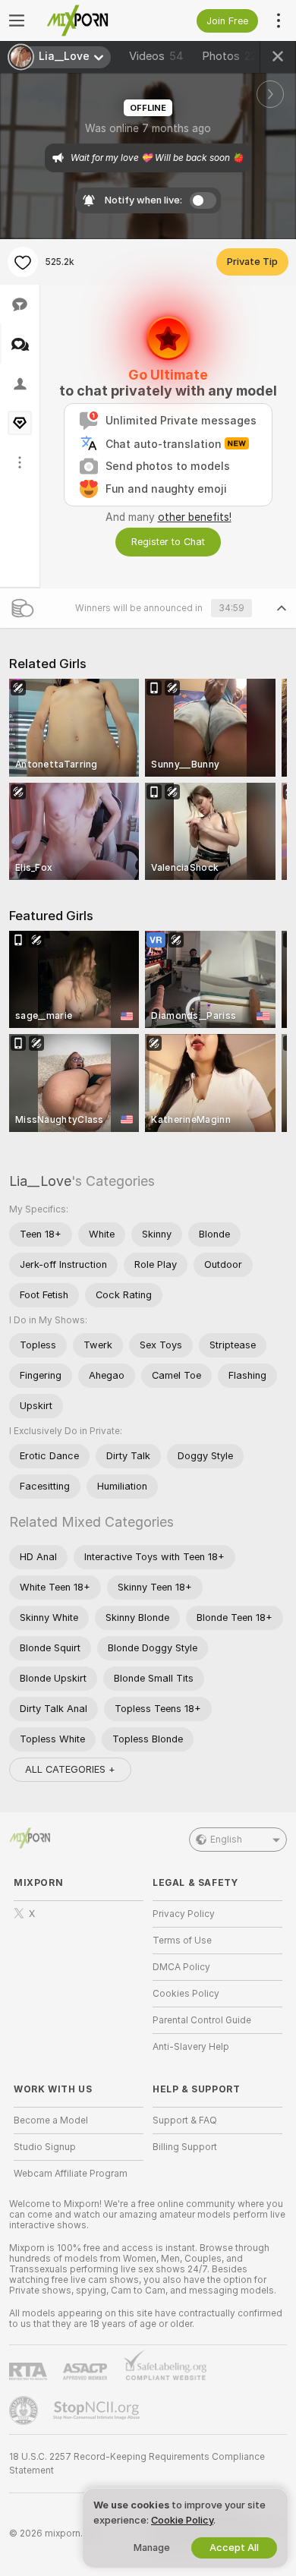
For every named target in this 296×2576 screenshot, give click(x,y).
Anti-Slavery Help (191, 2047)
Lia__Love (40, 1181)
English (226, 1840)
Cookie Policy (182, 2520)
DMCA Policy (181, 1967)
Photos (233, 56)
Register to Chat (168, 542)
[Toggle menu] (17, 20)
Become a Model (51, 2120)
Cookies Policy (186, 1994)
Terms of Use (182, 1941)
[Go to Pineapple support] (25, 2410)
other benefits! (195, 517)
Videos (156, 56)
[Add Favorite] (23, 262)
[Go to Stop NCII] (98, 2410)
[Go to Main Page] (91, 20)
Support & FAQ (185, 2120)
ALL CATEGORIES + (70, 1769)
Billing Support (185, 2147)
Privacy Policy (184, 1914)
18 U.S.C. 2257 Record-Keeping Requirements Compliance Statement (137, 2464)
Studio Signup (45, 2147)
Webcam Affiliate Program (71, 2174)
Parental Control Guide (202, 2020)
